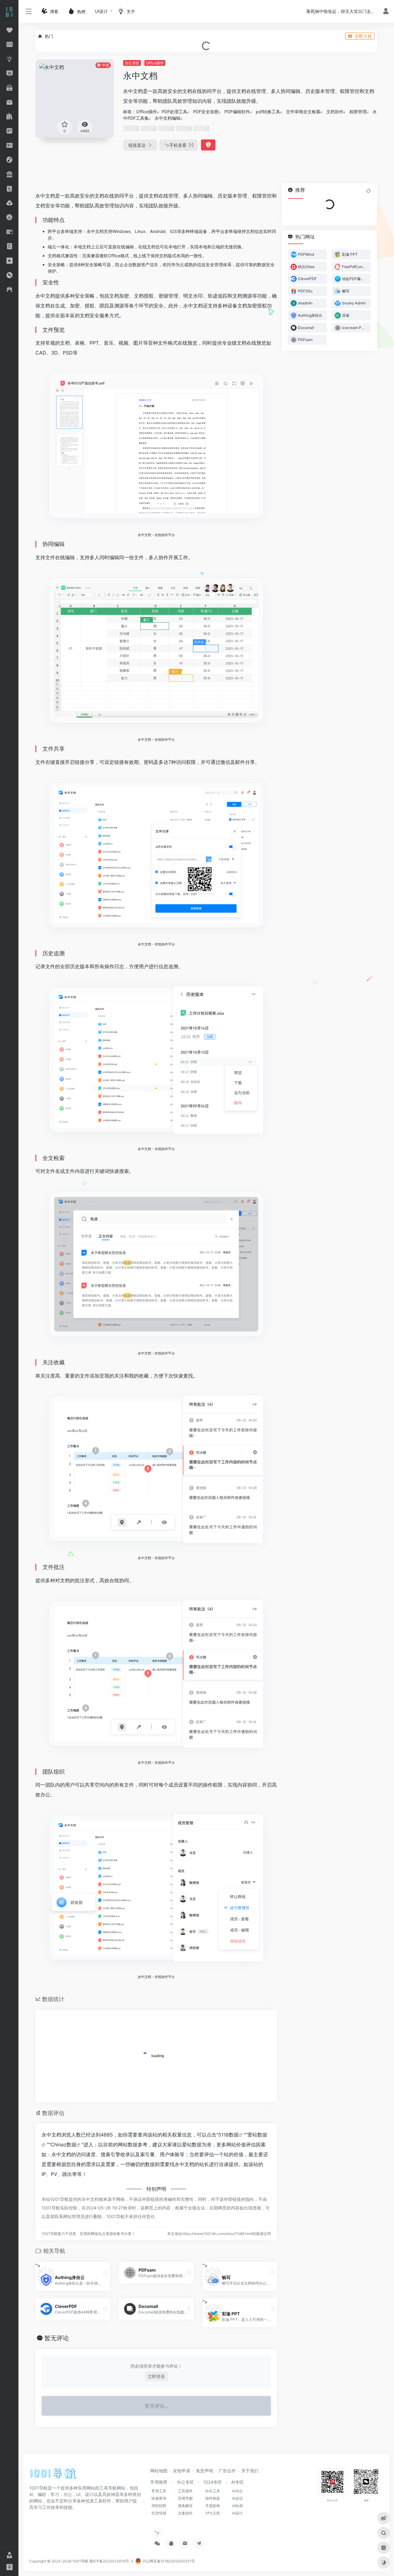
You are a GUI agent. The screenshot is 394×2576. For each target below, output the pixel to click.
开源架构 (213, 2506)
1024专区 (213, 2482)
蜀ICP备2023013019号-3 (111, 2561)
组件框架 (213, 2498)
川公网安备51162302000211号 (168, 2561)
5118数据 (228, 2135)
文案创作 (185, 2513)
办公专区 (132, 63)
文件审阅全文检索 (303, 112)
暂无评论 (57, 2338)
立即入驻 (363, 36)
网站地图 (159, 2471)
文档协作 (335, 112)
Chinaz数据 (63, 2145)
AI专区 (237, 2482)
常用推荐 (159, 2482)
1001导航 (80, 2561)
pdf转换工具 (268, 112)
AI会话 (237, 2498)
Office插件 (155, 63)
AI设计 (237, 2513)
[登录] (386, 12)
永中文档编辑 (167, 118)
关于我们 (250, 2471)
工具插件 (185, 2491)
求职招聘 (159, 2506)
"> (176, 145)
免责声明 (204, 2471)
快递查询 (159, 2498)
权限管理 (358, 112)
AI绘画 (237, 2506)
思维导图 (185, 2498)
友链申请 (182, 2471)
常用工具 (159, 2491)
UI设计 (101, 11)
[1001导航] (53, 2476)
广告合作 (227, 2471)
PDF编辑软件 (237, 112)
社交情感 (159, 2513)
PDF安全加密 (206, 112)
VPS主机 (213, 2513)
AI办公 (237, 2491)
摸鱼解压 (185, 2506)
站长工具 (213, 2491)
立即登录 (156, 2376)
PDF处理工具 (174, 112)
